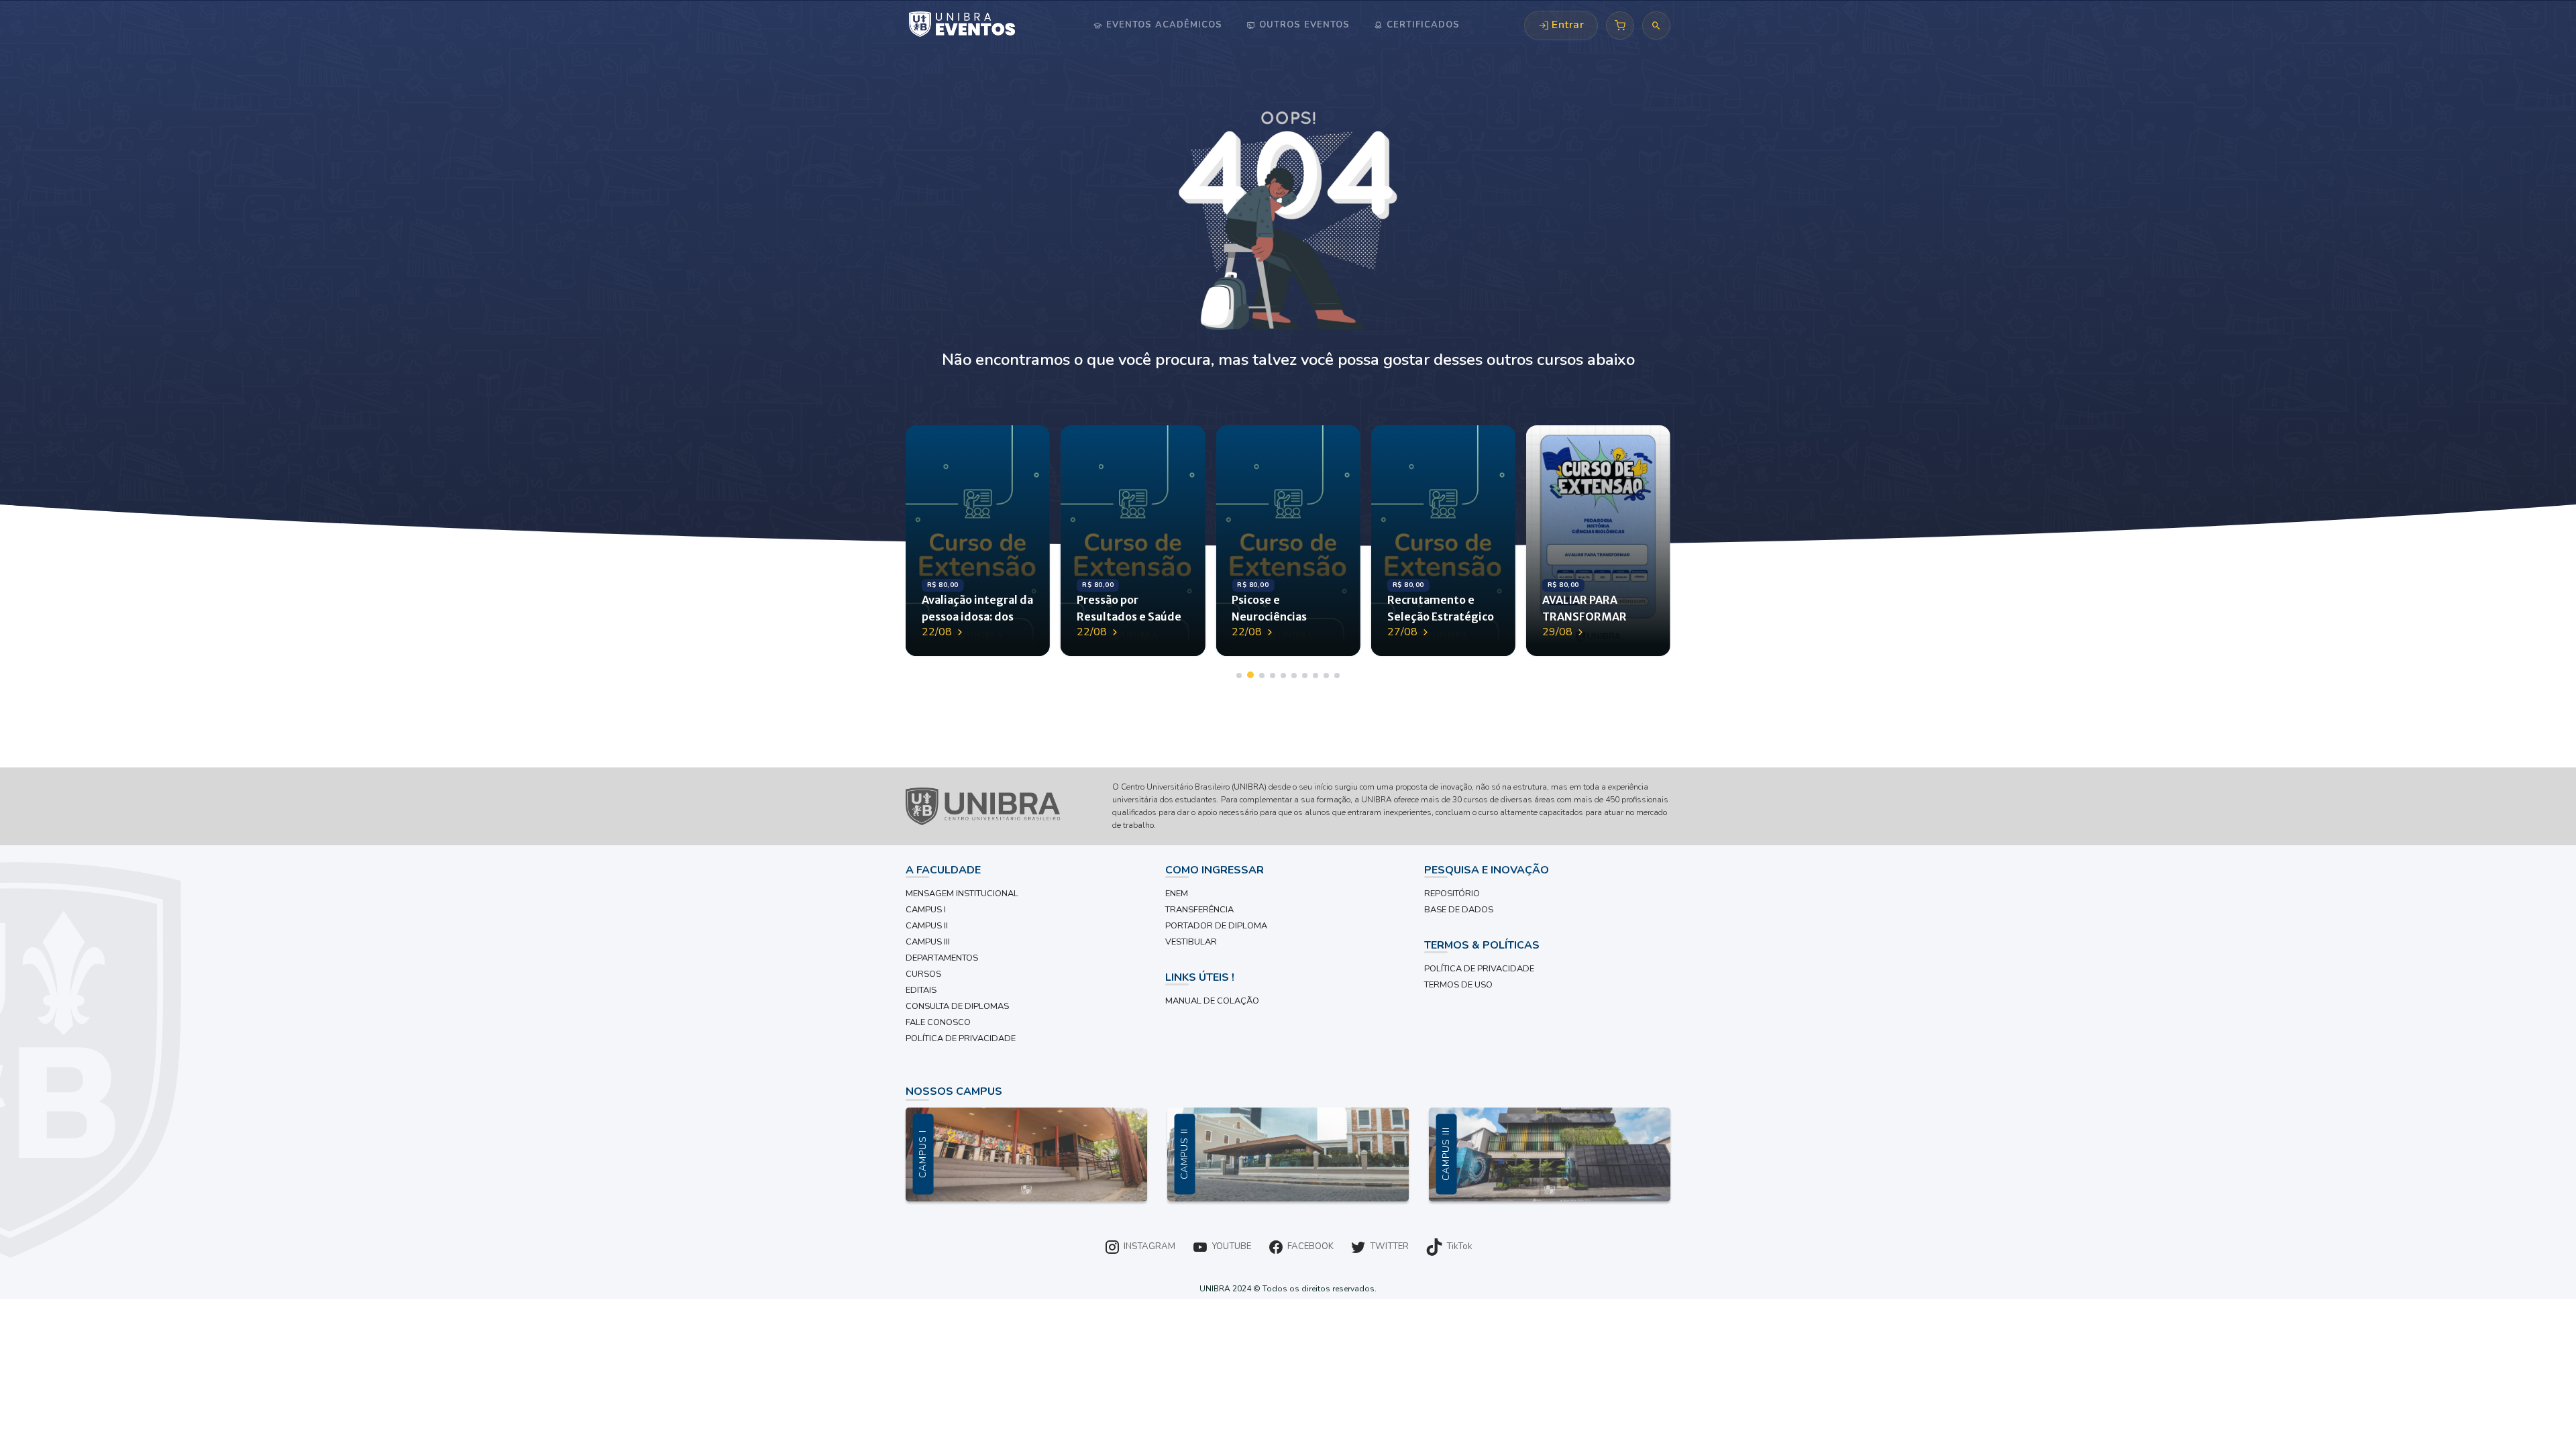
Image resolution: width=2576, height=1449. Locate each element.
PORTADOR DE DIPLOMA (1216, 926)
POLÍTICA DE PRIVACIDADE (961, 1038)
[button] (1239, 676)
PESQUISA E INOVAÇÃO (1487, 870)
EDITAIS (921, 990)
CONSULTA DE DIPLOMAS (957, 1006)
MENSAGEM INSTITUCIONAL (962, 894)
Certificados (1421, 25)
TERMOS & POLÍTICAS (1482, 945)
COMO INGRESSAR (1215, 870)
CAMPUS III (928, 942)
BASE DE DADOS (1459, 910)
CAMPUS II (927, 926)
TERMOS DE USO (1458, 985)
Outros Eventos (1303, 25)
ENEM (1177, 894)
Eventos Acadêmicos (1163, 25)
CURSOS (923, 974)
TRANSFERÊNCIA (1199, 910)
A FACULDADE (943, 870)
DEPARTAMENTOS (942, 958)
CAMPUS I (926, 910)
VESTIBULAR (1191, 942)
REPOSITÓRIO (1452, 894)
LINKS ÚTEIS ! (1200, 977)
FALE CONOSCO (938, 1022)
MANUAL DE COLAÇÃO (1212, 1001)
